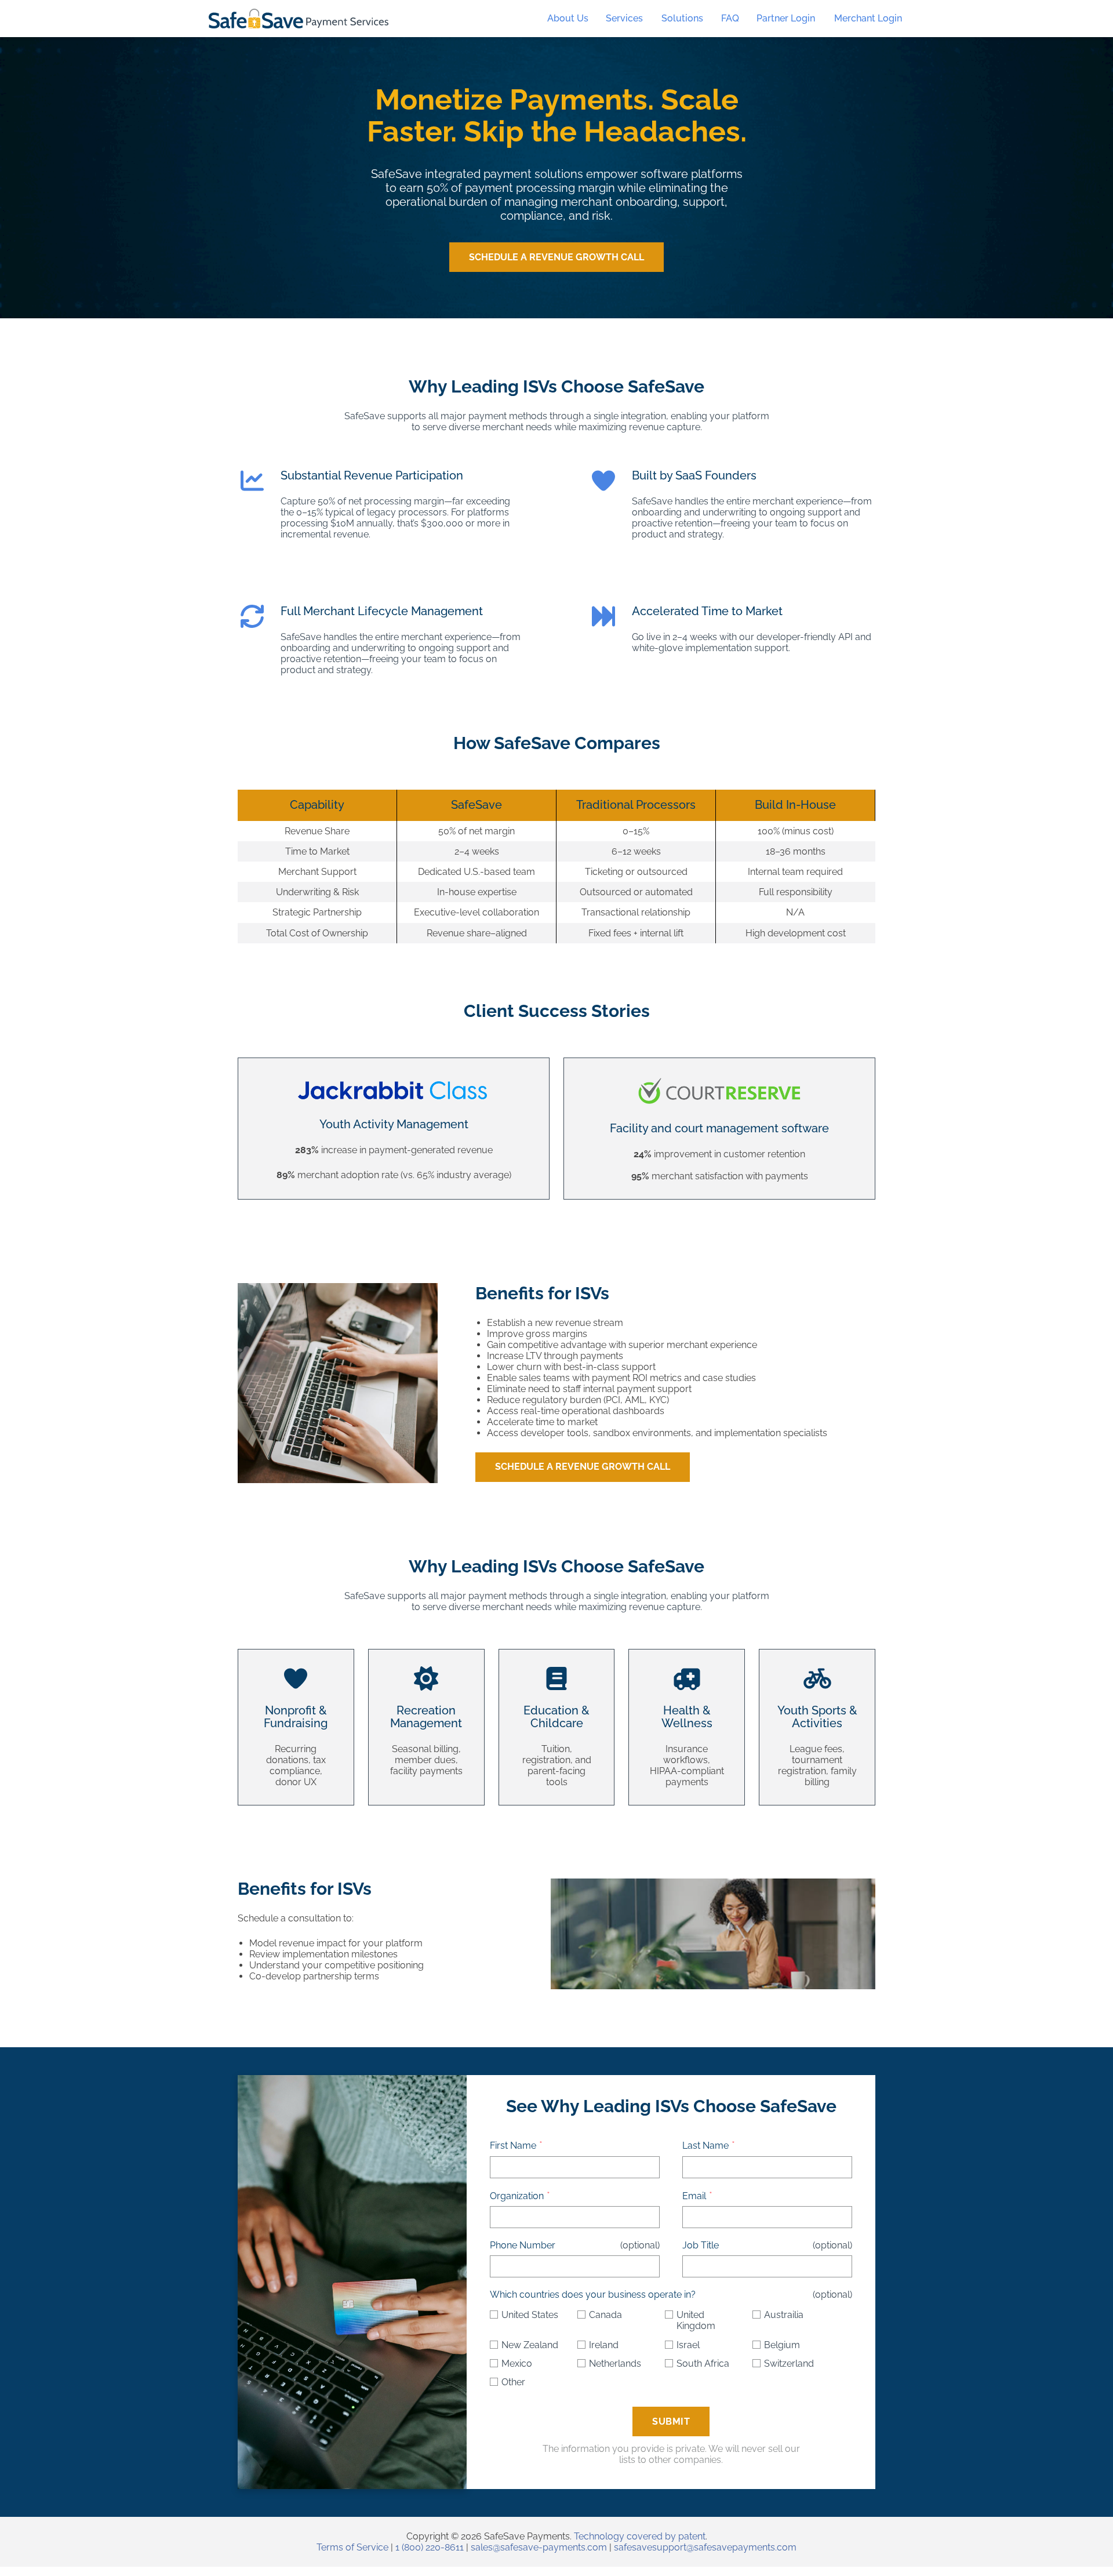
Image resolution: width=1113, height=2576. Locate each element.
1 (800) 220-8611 (430, 2547)
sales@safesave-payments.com (539, 2547)
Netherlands (615, 2364)
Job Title (701, 2245)
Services (624, 18)
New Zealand (530, 2345)
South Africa (703, 2364)
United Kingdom (696, 2320)
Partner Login (786, 18)
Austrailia (784, 2315)
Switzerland (789, 2364)
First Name (513, 2146)
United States (530, 2315)
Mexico (517, 2364)
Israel (688, 2345)
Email (694, 2196)
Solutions (682, 18)
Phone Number (523, 2245)
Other (513, 2382)
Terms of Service (352, 2547)
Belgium (782, 2345)
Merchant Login (868, 18)
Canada (605, 2315)
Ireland (604, 2345)
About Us (568, 18)
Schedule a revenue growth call (583, 1467)
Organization (517, 2196)
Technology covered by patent (640, 2536)
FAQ (730, 18)
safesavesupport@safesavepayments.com (705, 2547)
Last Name (705, 2146)
